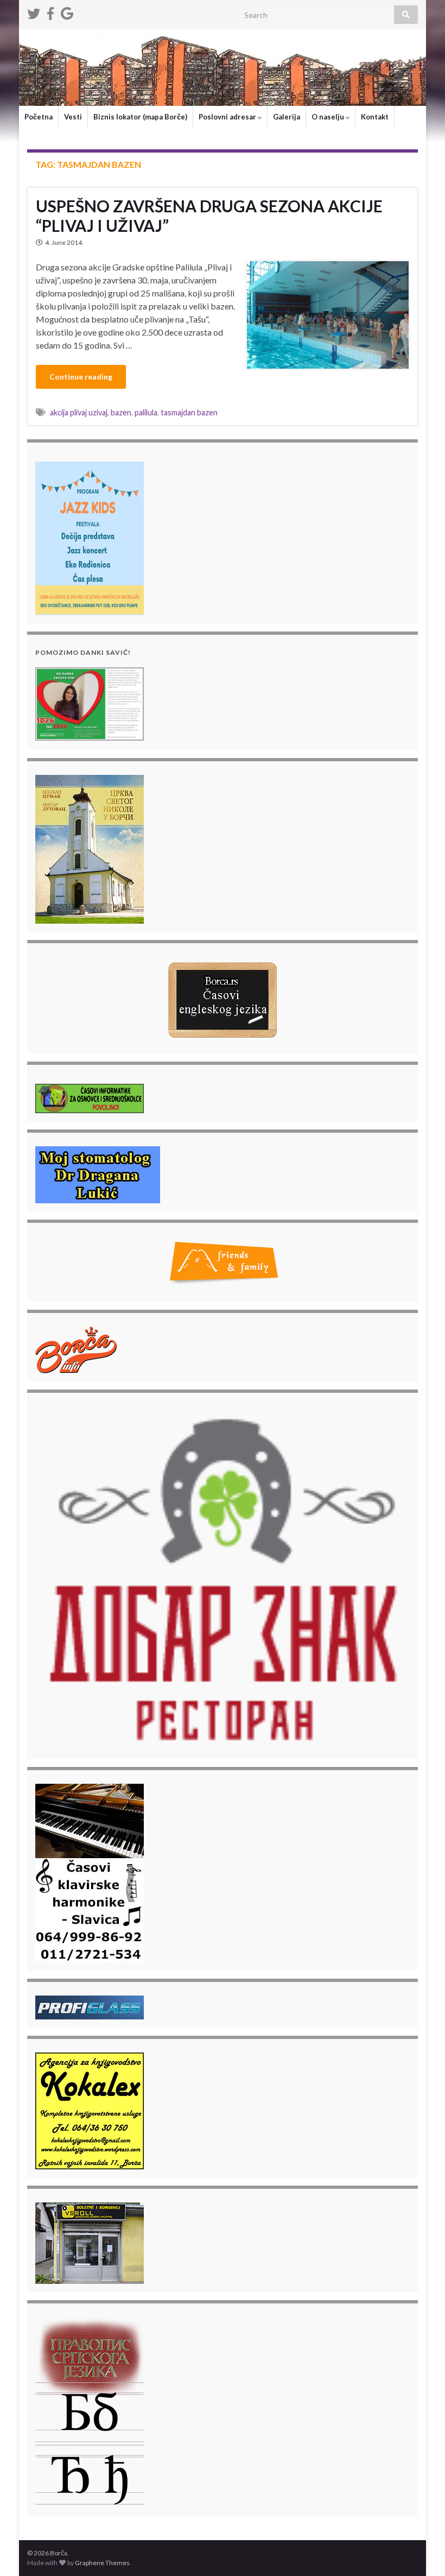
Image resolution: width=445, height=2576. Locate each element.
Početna (39, 117)
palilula (146, 412)
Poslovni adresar (228, 117)
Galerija (287, 117)
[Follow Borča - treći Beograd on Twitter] (34, 12)
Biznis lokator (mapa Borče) (140, 117)
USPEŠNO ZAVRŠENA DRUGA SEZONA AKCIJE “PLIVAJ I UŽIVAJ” (209, 216)
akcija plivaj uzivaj (79, 412)
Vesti (73, 117)
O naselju (329, 117)
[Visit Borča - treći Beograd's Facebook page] (50, 12)
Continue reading (81, 377)
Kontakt (375, 117)
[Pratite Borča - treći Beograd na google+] (67, 12)
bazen (121, 412)
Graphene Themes (102, 2563)
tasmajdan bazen (189, 412)
